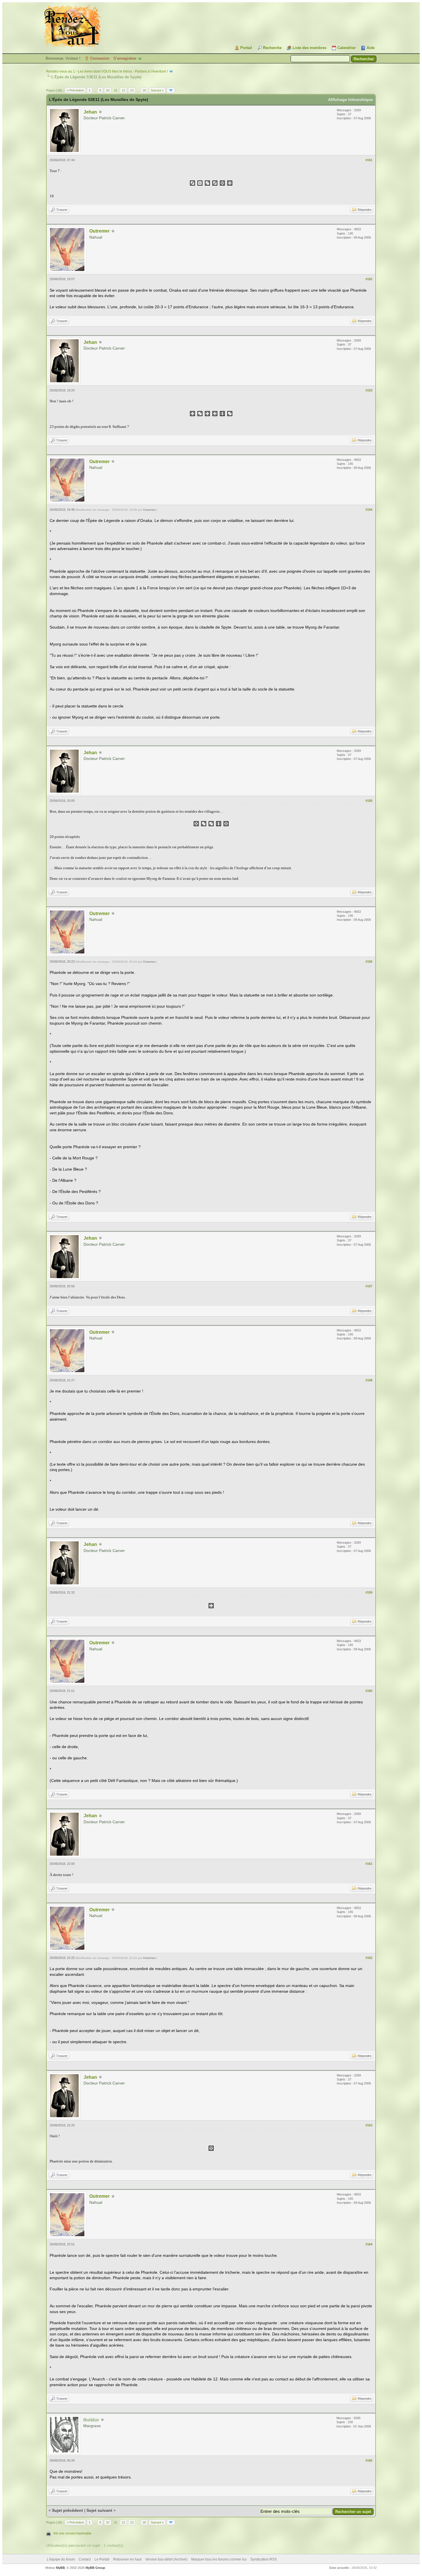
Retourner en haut (127, 2559)
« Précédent (75, 90)
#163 (369, 2125)
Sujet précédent (67, 2510)
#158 (369, 1380)
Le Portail (102, 2559)
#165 (369, 2460)
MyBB (60, 2568)
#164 (369, 2244)
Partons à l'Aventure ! (151, 71)
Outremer (99, 231)
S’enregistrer (125, 58)
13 (132, 90)
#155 (369, 801)
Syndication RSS (264, 2559)
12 (123, 90)
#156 (369, 962)
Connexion (100, 58)
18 (144, 90)
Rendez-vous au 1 (61, 71)
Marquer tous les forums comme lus (219, 2559)
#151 (369, 160)
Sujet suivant (99, 2510)
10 (108, 90)
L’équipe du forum (61, 2559)
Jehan (90, 112)
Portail (246, 48)
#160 (369, 1691)
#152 (369, 279)
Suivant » (157, 90)
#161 (369, 1864)
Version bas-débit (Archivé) (166, 2559)
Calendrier (346, 48)
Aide (371, 48)
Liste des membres (309, 48)
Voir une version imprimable (72, 2533)
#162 (369, 1958)
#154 (369, 510)
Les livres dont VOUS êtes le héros (105, 71)
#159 (369, 1592)
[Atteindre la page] (171, 90)
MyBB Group (95, 2568)
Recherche (272, 48)
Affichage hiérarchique (351, 100)
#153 (369, 390)
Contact (85, 2559)
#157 (369, 1286)
